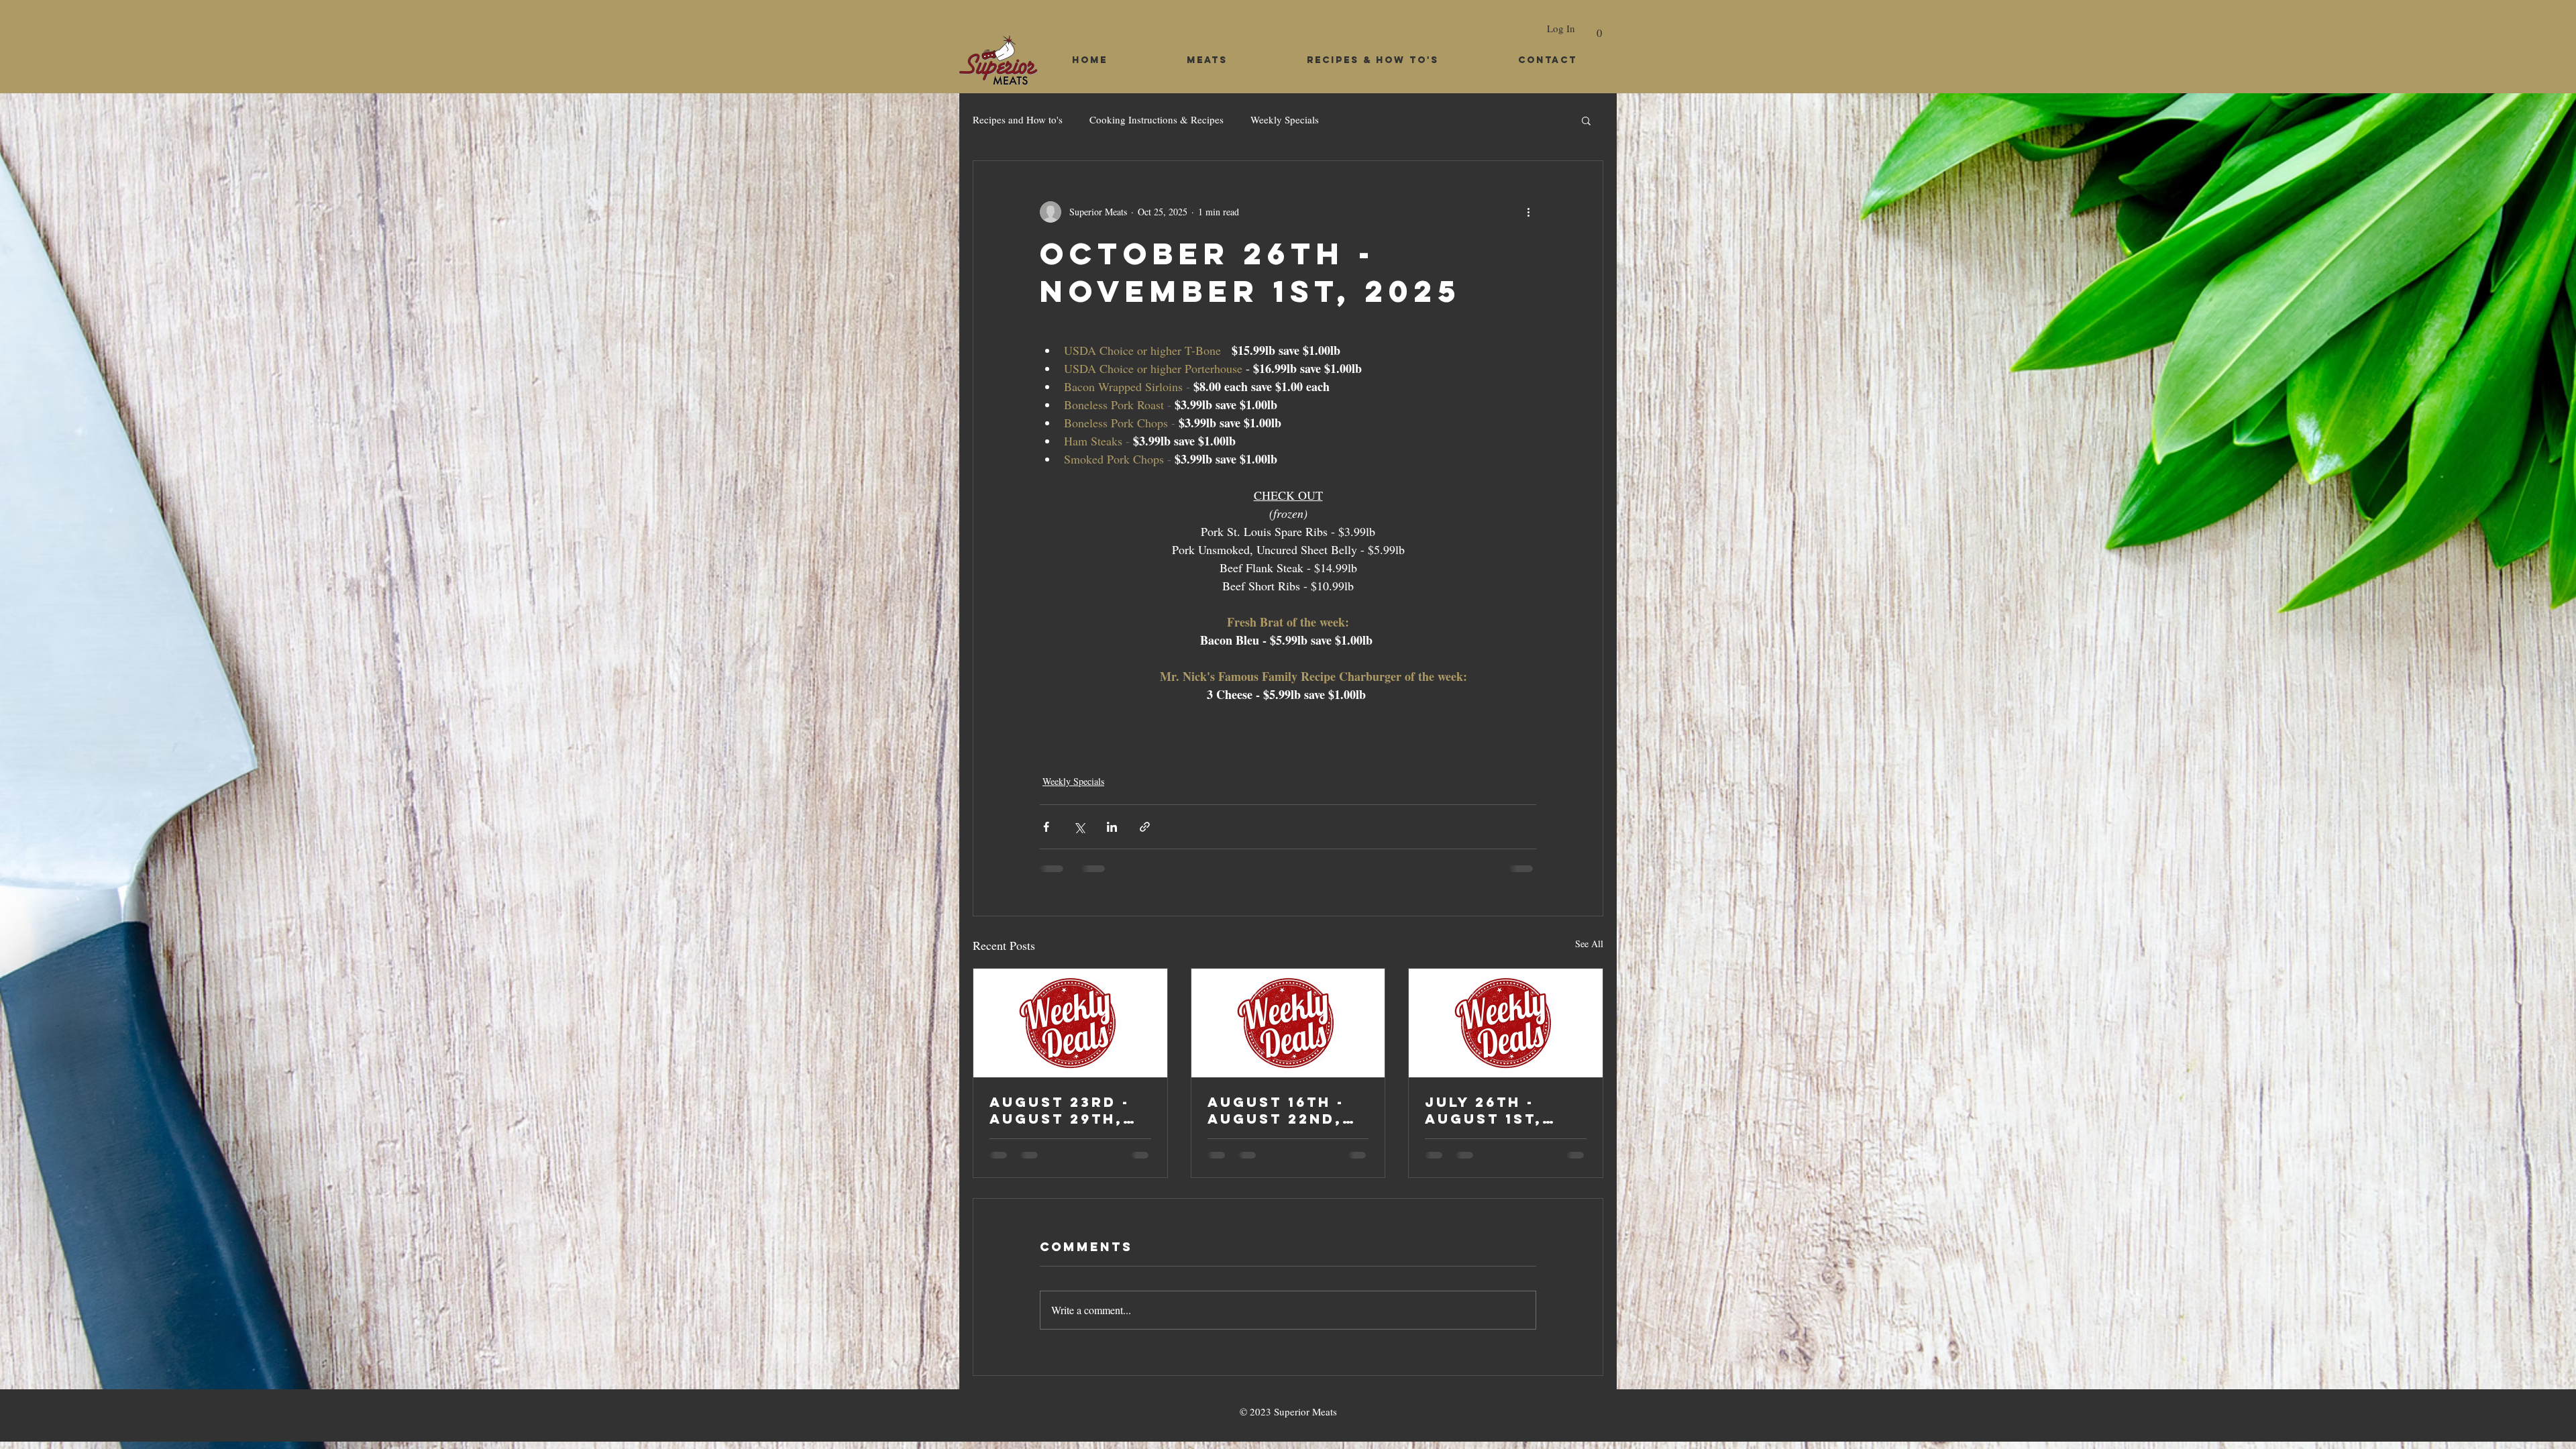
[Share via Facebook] (1046, 827)
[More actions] (1528, 212)
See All (1589, 944)
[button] (1599, 28)
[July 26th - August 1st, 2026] (1506, 1023)
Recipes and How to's (1018, 119)
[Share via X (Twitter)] (1079, 827)
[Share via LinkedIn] (1112, 827)
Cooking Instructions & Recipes (1157, 119)
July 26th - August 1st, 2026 (1484, 1110)
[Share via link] (1145, 827)
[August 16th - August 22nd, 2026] (1288, 1023)
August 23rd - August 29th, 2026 (1060, 1110)
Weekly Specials (1285, 119)
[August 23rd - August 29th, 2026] (1070, 1023)
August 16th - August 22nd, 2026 (1276, 1110)
